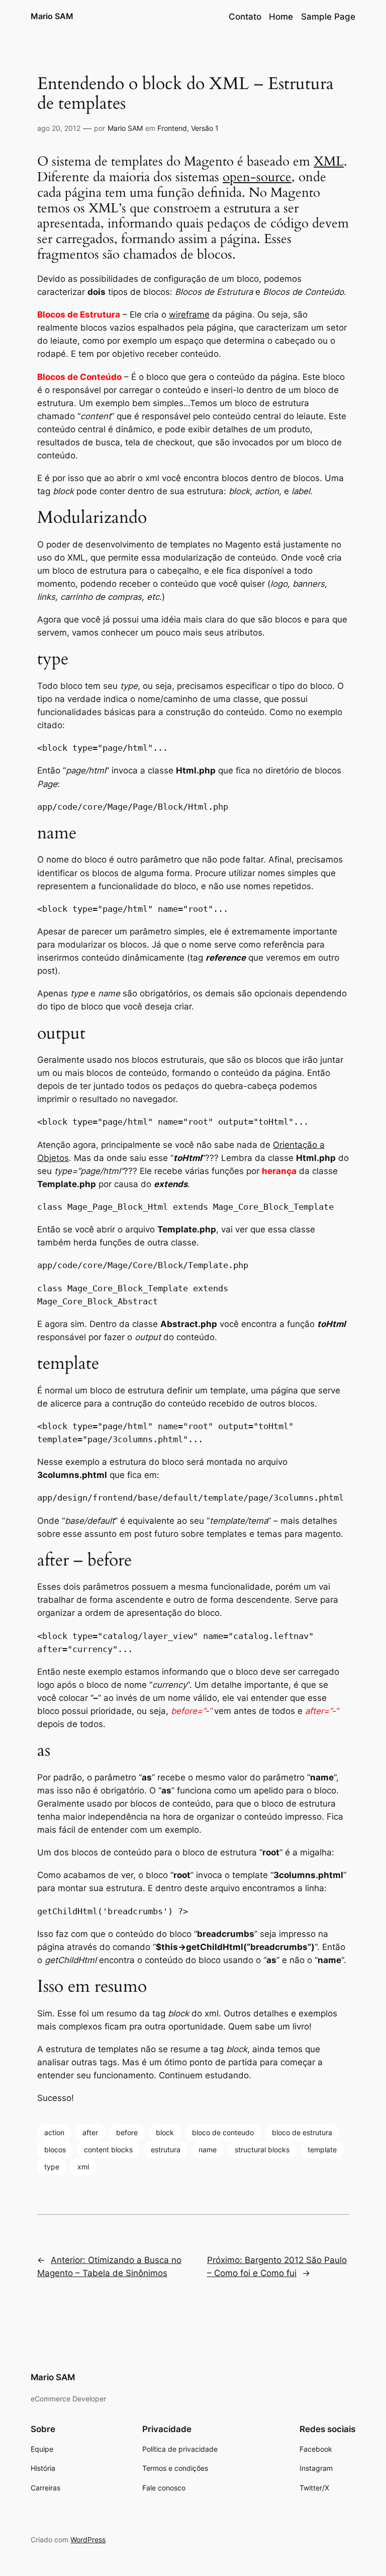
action (54, 2132)
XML (329, 162)
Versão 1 (205, 128)
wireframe (189, 315)
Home (281, 17)
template (322, 2150)
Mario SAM (52, 16)
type (52, 2167)
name (208, 2150)
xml (83, 2167)
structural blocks (262, 2150)
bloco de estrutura (302, 2132)
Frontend (172, 128)
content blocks (108, 2150)
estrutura (166, 2150)
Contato (245, 17)
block (165, 2132)
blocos (55, 2150)
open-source (257, 177)
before (127, 2132)
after (90, 2132)
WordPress (88, 2540)
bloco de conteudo (223, 2132)
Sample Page (328, 17)
